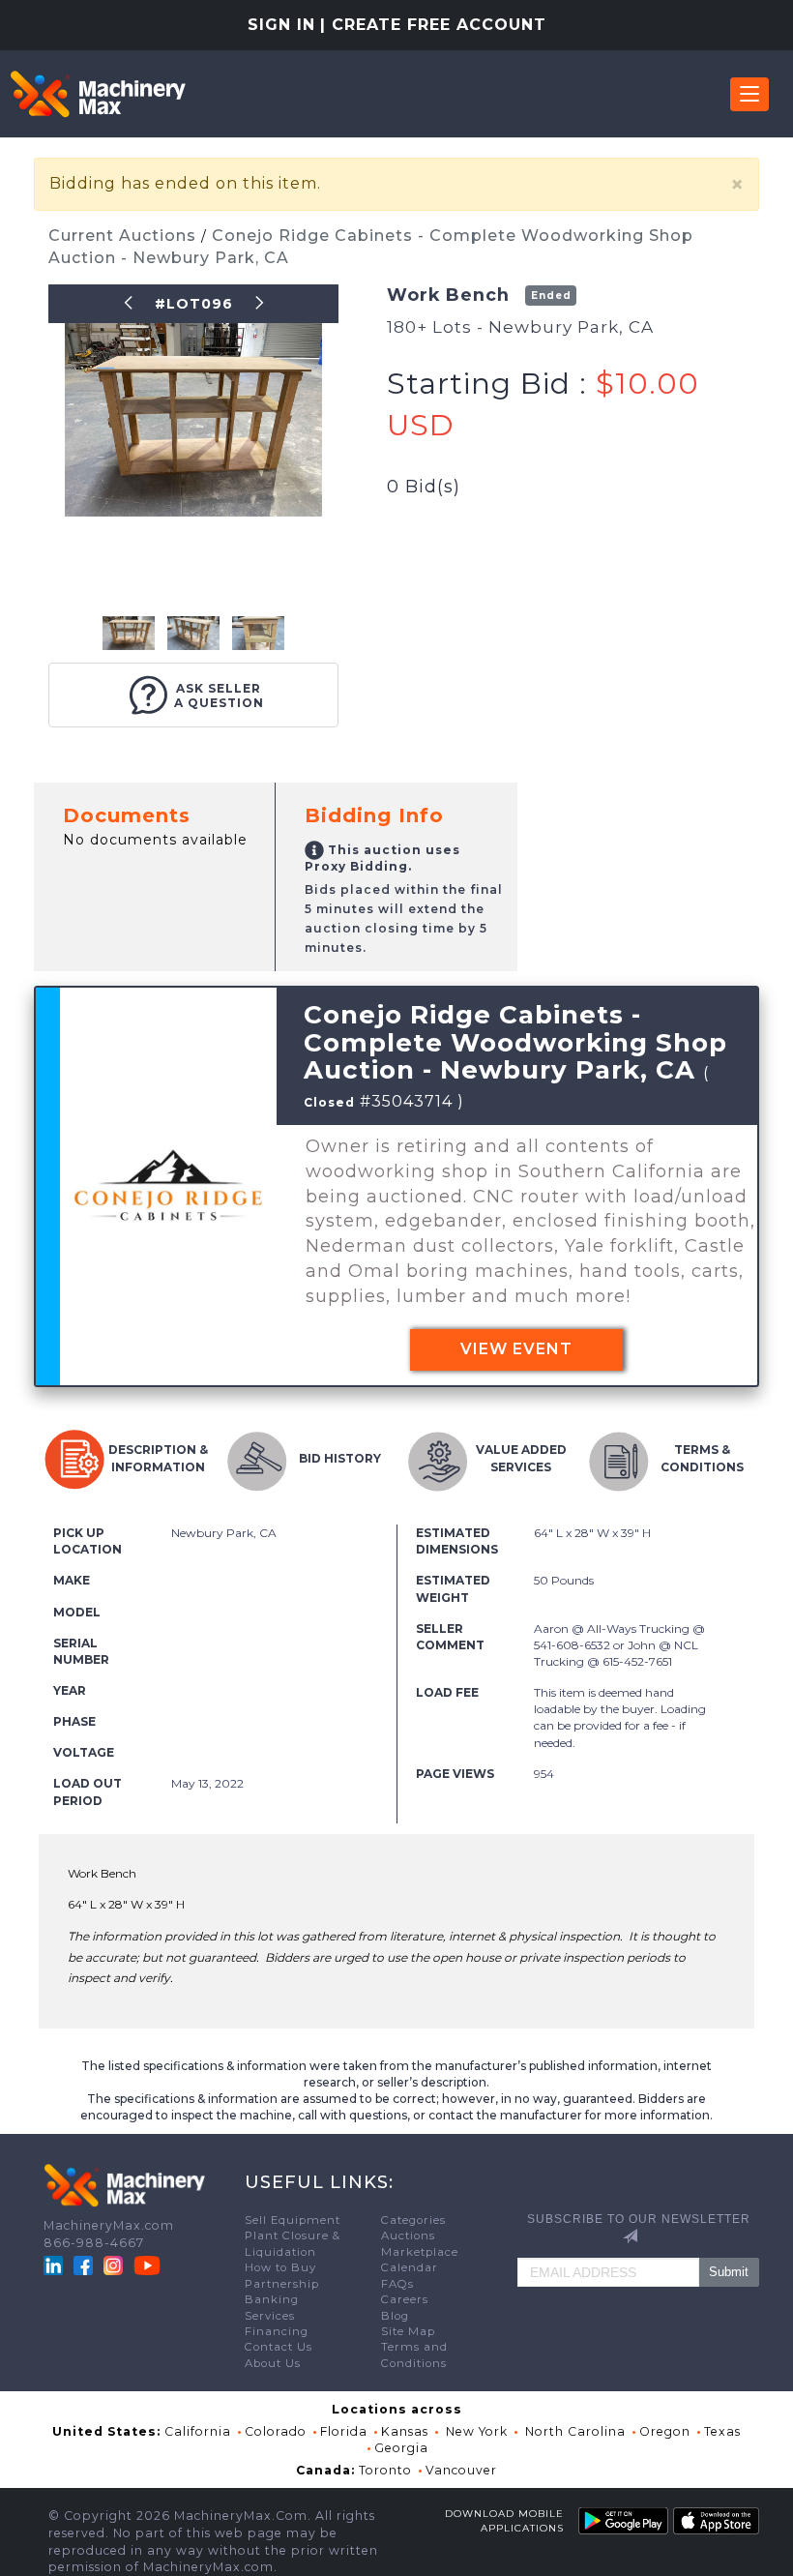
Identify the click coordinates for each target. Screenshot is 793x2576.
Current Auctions (125, 236)
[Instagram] (115, 2265)
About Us (273, 2363)
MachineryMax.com (109, 2225)
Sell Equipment (293, 2220)
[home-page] (98, 94)
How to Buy (280, 2267)
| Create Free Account (433, 25)
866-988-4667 (94, 2243)
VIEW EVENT (516, 1349)
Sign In (281, 25)
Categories (413, 2220)
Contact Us (279, 2347)
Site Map (408, 2331)
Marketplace (420, 2252)
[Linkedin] (55, 2265)
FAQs (397, 2284)
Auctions (408, 2235)
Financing (277, 2331)
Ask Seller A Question (219, 696)
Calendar (410, 2267)
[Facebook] (83, 2265)
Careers (405, 2299)
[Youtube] (147, 2265)
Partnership (282, 2284)
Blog (395, 2316)
